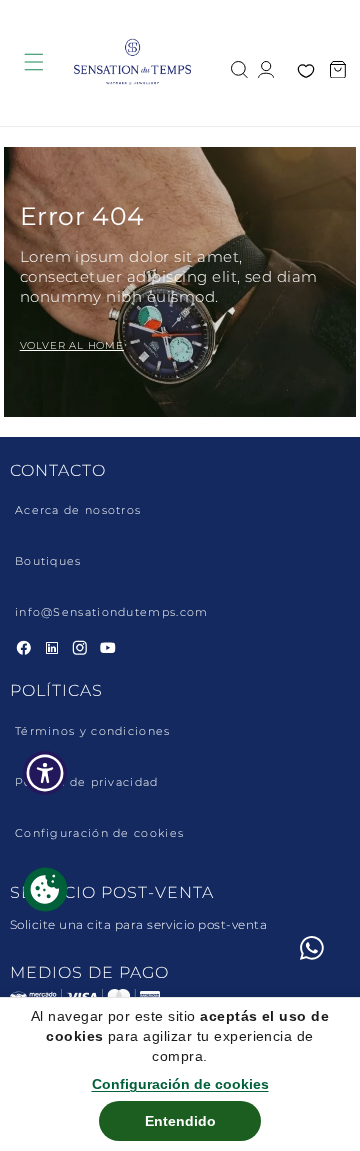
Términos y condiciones (93, 731)
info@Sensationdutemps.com (112, 612)
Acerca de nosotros (78, 510)
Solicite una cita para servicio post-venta (138, 924)
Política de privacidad (87, 782)
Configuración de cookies (99, 833)
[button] (239, 66)
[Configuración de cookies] (45, 889)
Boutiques (48, 561)
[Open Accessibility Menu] (45, 773)
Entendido (180, 1121)
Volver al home (72, 345)
